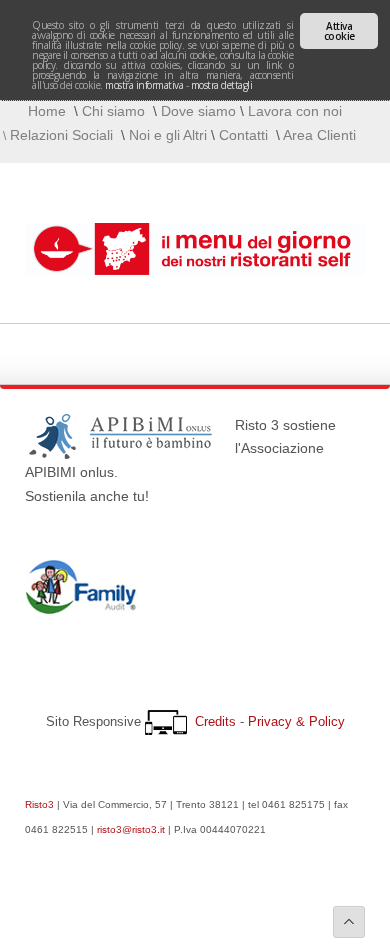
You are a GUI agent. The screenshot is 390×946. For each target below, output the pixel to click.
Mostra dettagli (222, 85)
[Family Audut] (81, 609)
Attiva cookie (339, 31)
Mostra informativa (144, 85)
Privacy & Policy (296, 721)
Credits (215, 721)
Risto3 (39, 804)
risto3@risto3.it (131, 829)
